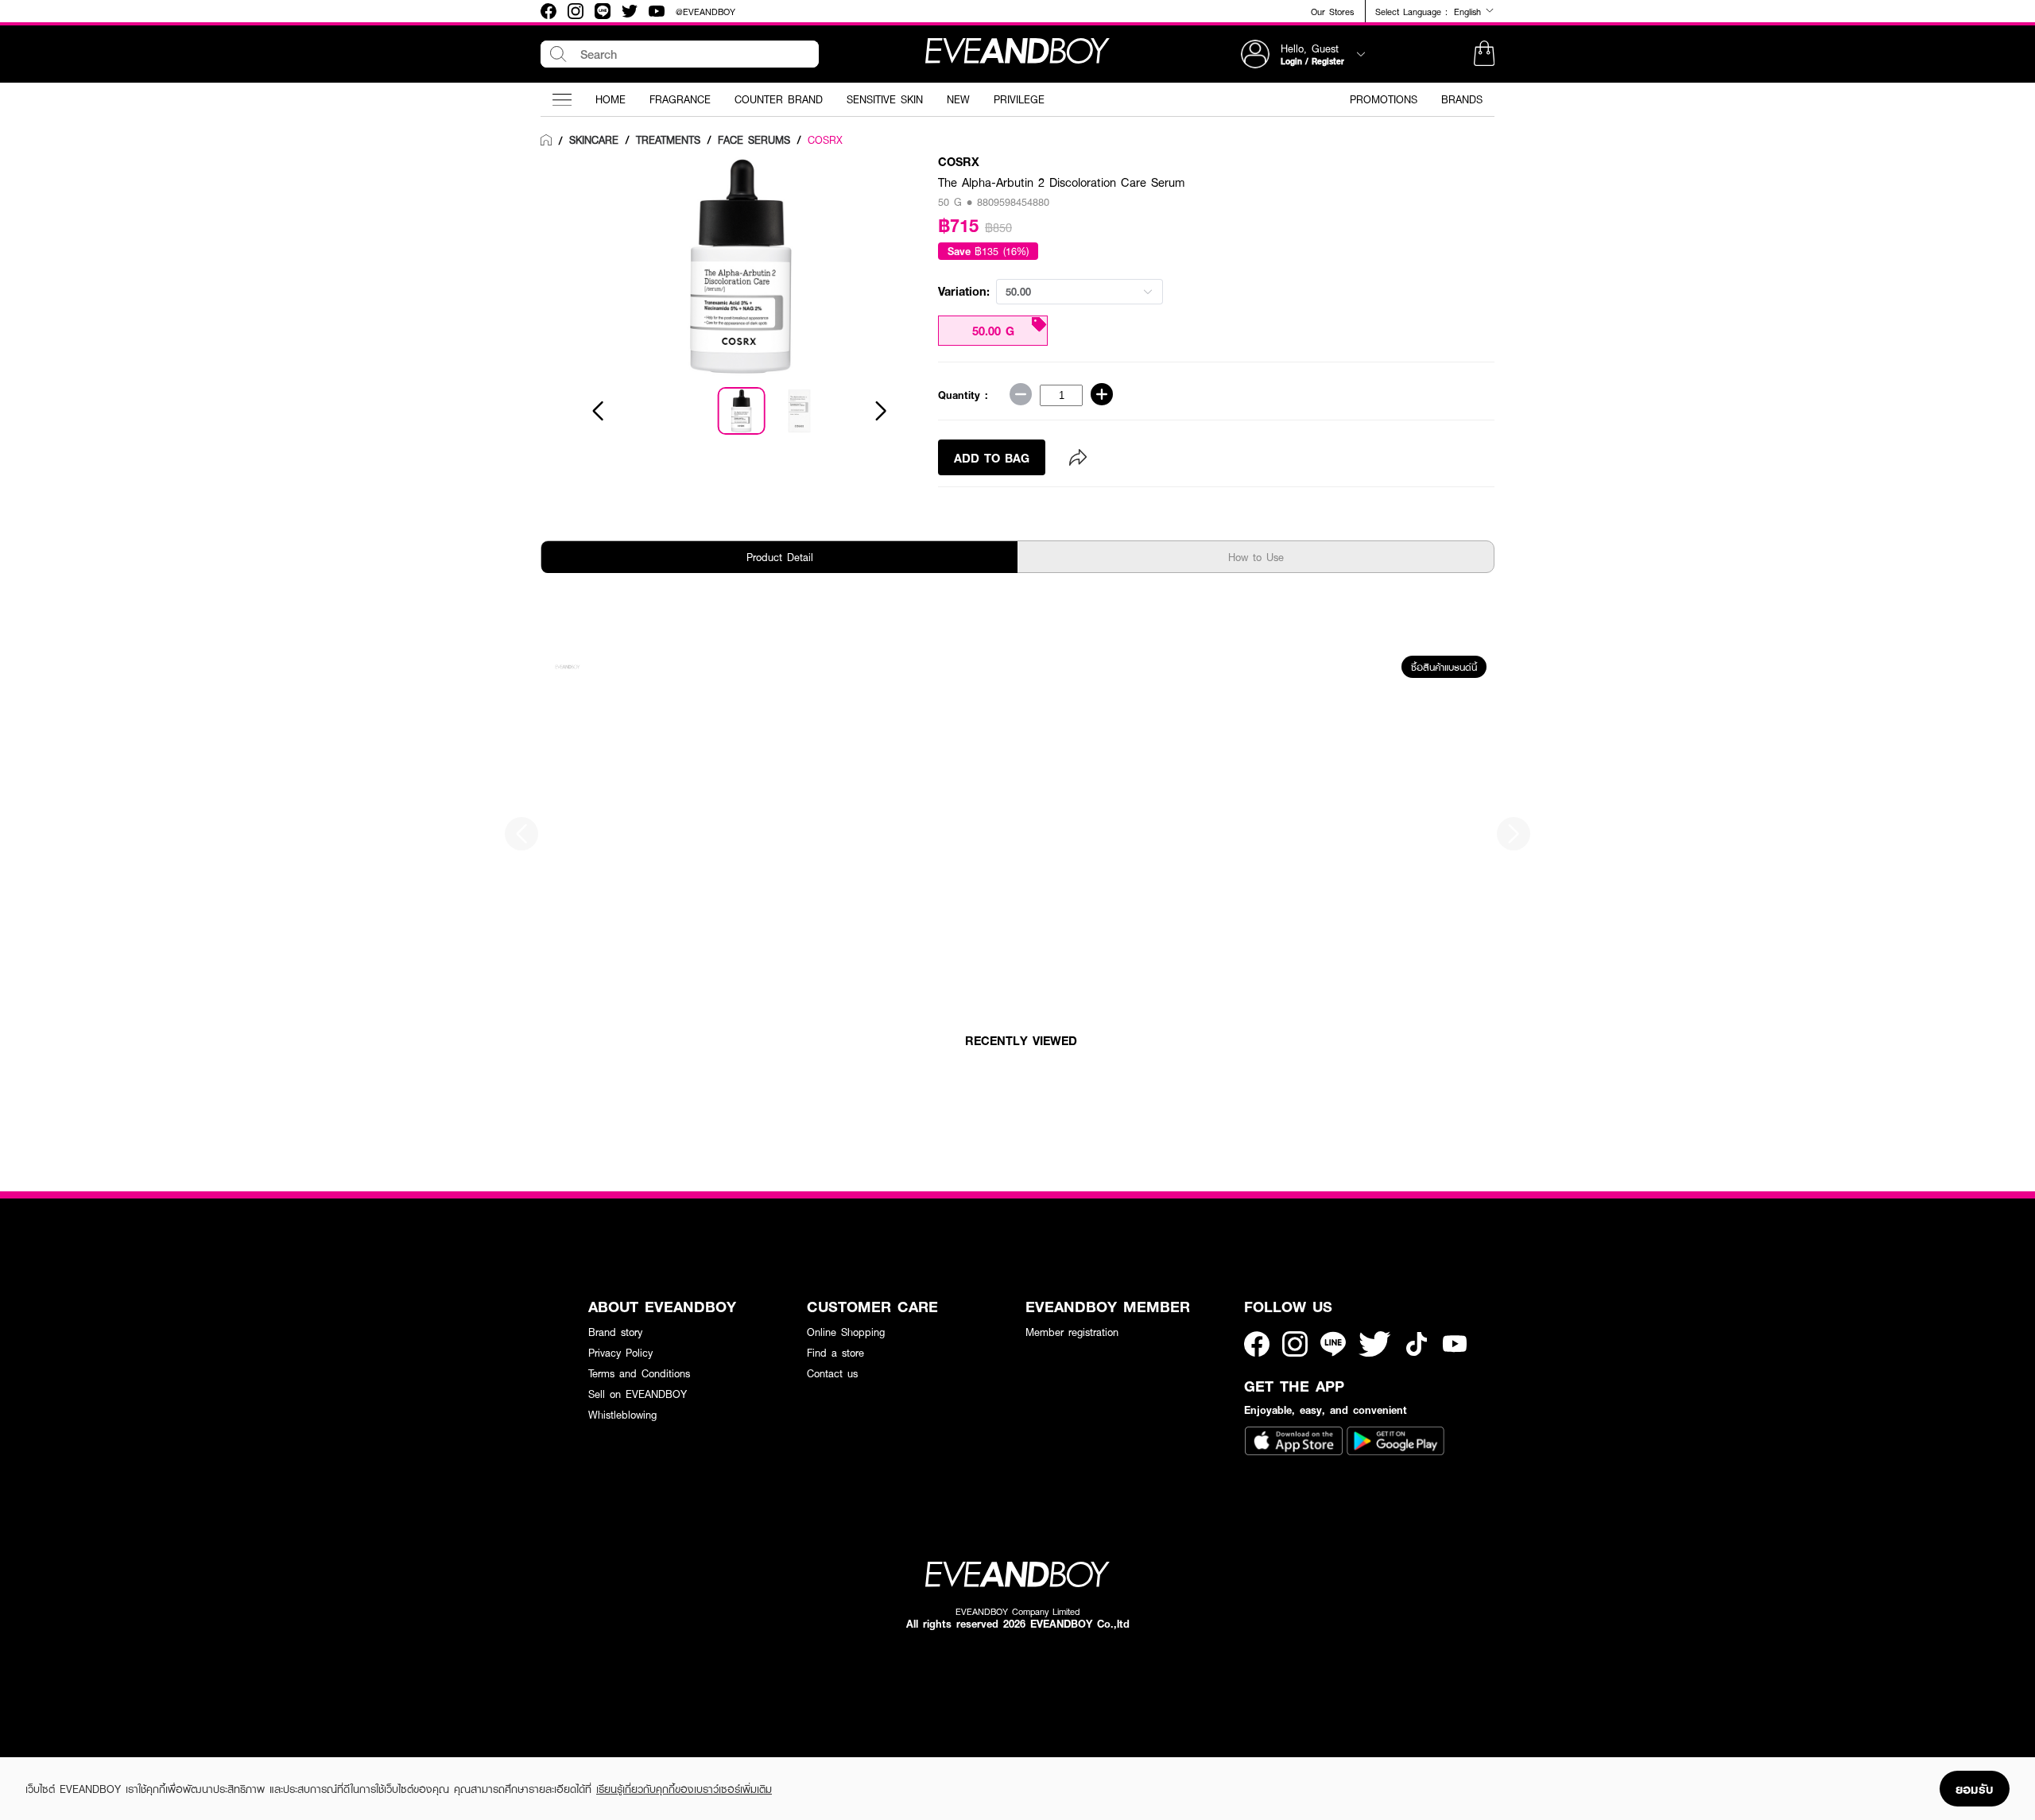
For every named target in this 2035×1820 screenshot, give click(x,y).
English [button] (1469, 11)
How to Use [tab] (1256, 557)
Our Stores (1332, 12)
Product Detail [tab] (780, 557)
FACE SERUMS (754, 140)
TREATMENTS (668, 140)
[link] (546, 141)
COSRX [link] (825, 140)
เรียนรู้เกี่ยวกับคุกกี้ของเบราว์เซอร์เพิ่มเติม (684, 1789)
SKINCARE (594, 140)
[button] (1484, 54)
